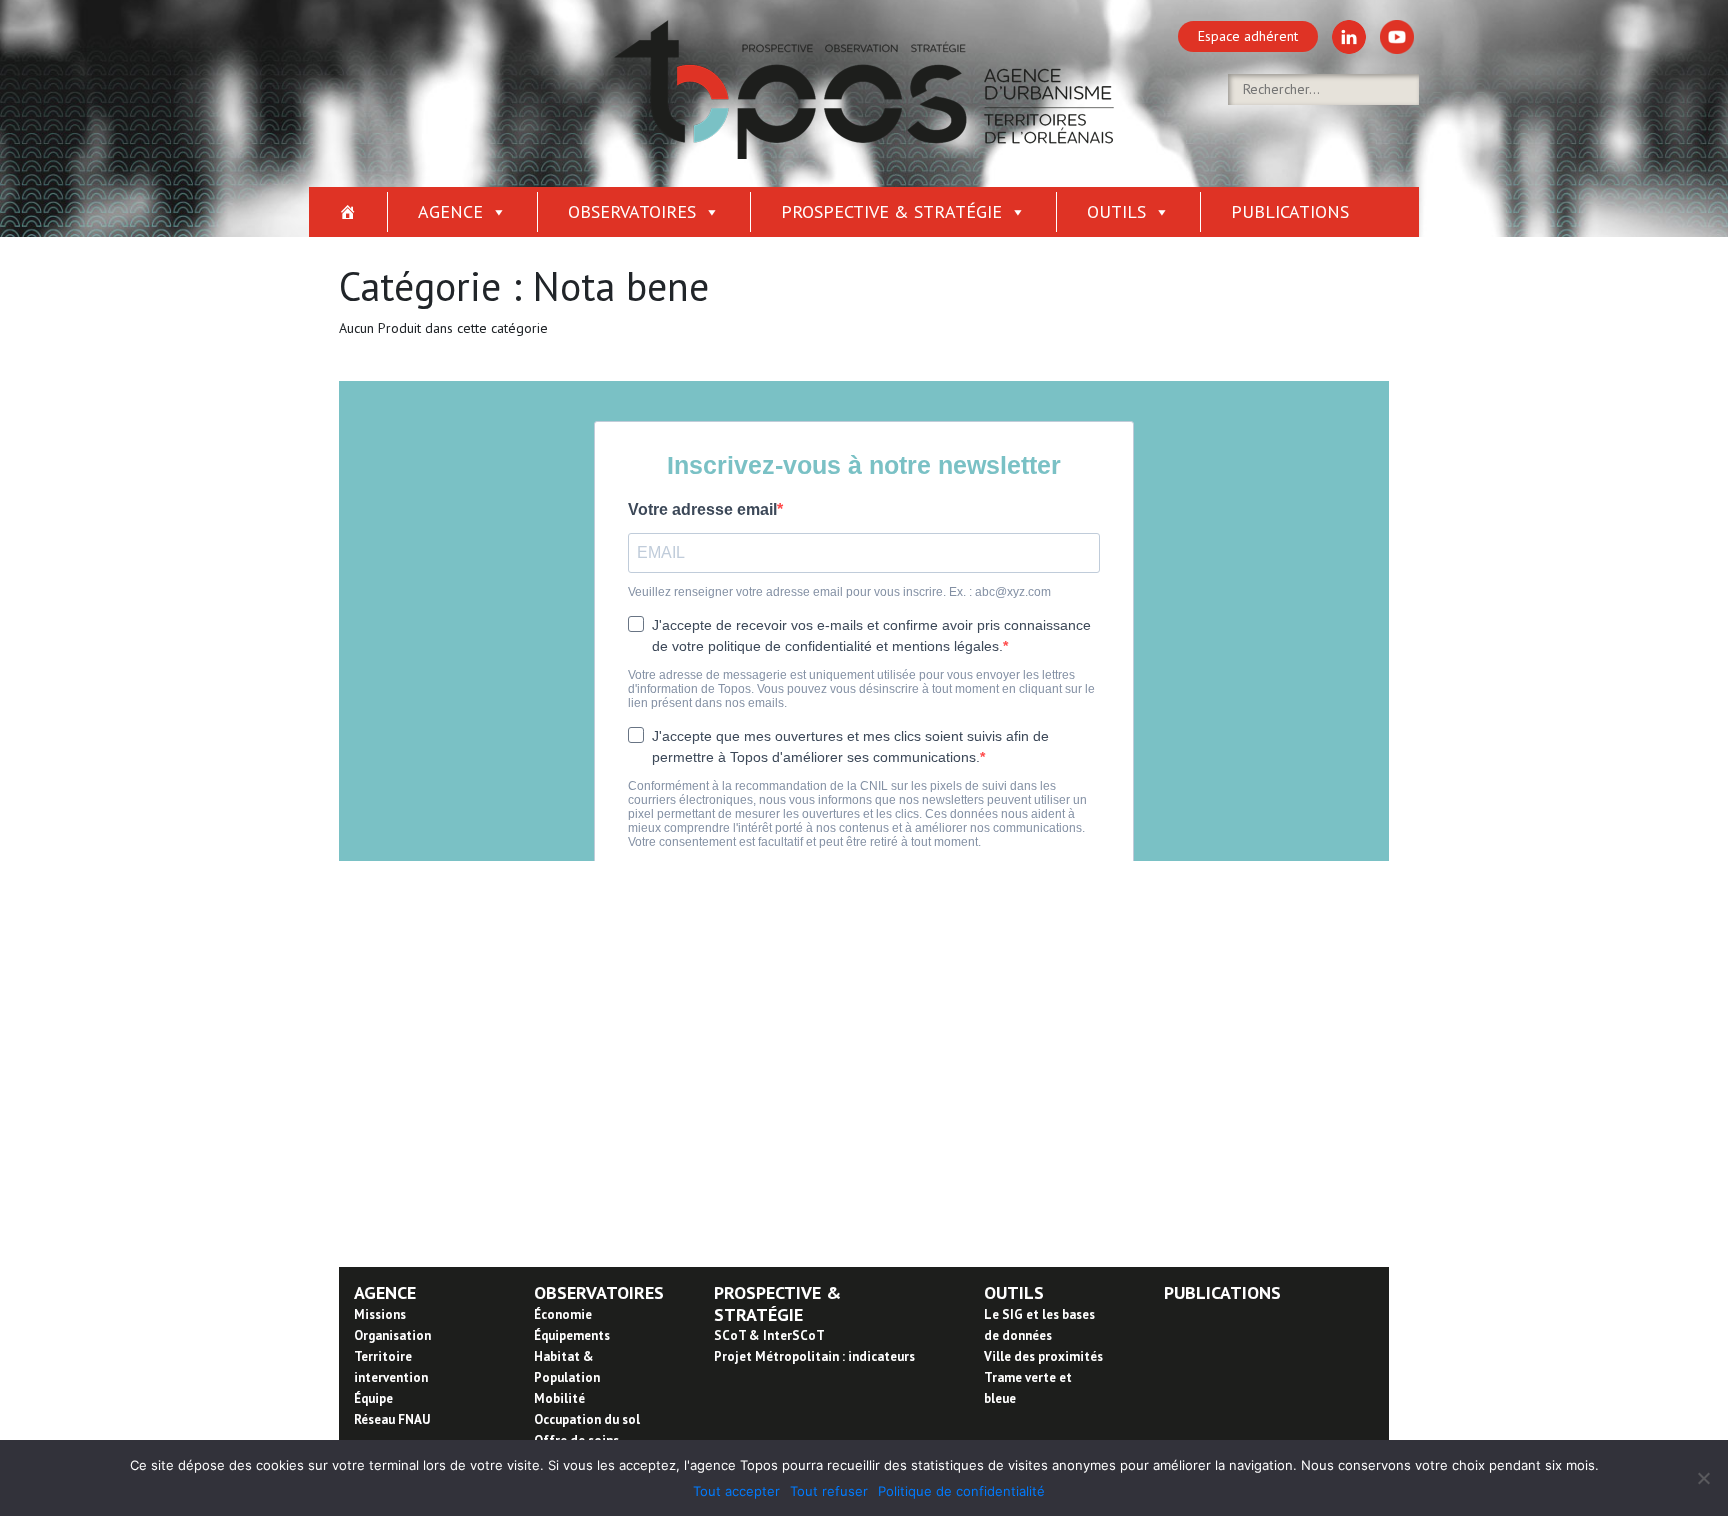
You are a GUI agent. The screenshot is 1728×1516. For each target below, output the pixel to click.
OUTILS (1014, 1292)
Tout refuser (829, 1491)
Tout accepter (736, 1491)
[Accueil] (348, 212)
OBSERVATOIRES (599, 1292)
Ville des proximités (1043, 1356)
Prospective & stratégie (891, 211)
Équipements (572, 1335)
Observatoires (632, 211)
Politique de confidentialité (961, 1491)
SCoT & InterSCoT (769, 1335)
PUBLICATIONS (1222, 1292)
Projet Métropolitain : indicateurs (814, 1356)
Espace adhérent (1248, 36)
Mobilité (559, 1398)
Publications (1290, 211)
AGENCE (385, 1292)
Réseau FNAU (392, 1419)
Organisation (392, 1335)
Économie (563, 1314)
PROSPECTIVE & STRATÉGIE (777, 1303)
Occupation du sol (587, 1419)
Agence (450, 211)
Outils (1116, 211)
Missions (380, 1314)
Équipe (373, 1398)
